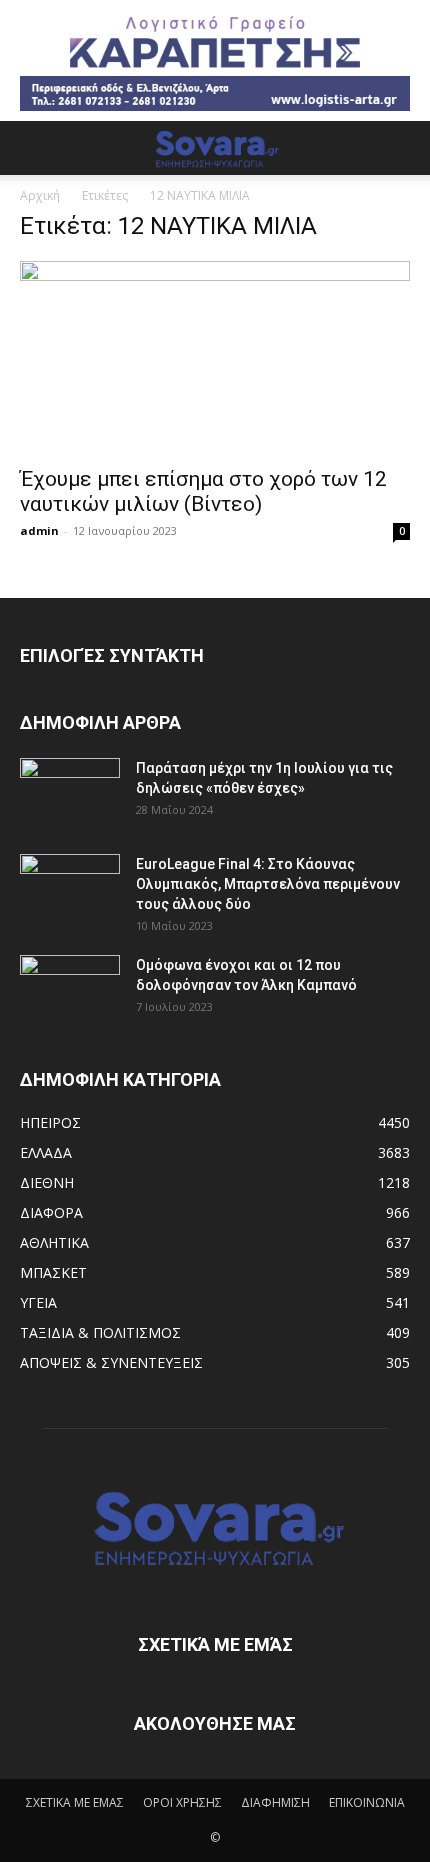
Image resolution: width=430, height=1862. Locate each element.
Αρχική (40, 195)
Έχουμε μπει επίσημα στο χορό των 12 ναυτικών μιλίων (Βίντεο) (203, 491)
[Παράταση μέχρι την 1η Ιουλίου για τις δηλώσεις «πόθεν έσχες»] (70, 793)
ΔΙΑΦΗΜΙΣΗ (275, 1802)
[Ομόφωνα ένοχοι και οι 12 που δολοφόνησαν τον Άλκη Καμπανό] (70, 990)
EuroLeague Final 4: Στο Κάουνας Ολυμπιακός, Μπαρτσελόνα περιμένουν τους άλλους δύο (268, 884)
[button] (34, 148)
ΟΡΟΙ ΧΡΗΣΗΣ (182, 1802)
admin (39, 530)
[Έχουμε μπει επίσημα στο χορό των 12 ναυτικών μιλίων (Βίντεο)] (215, 357)
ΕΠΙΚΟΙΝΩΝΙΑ (367, 1802)
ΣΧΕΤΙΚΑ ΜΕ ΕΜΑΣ (75, 1802)
